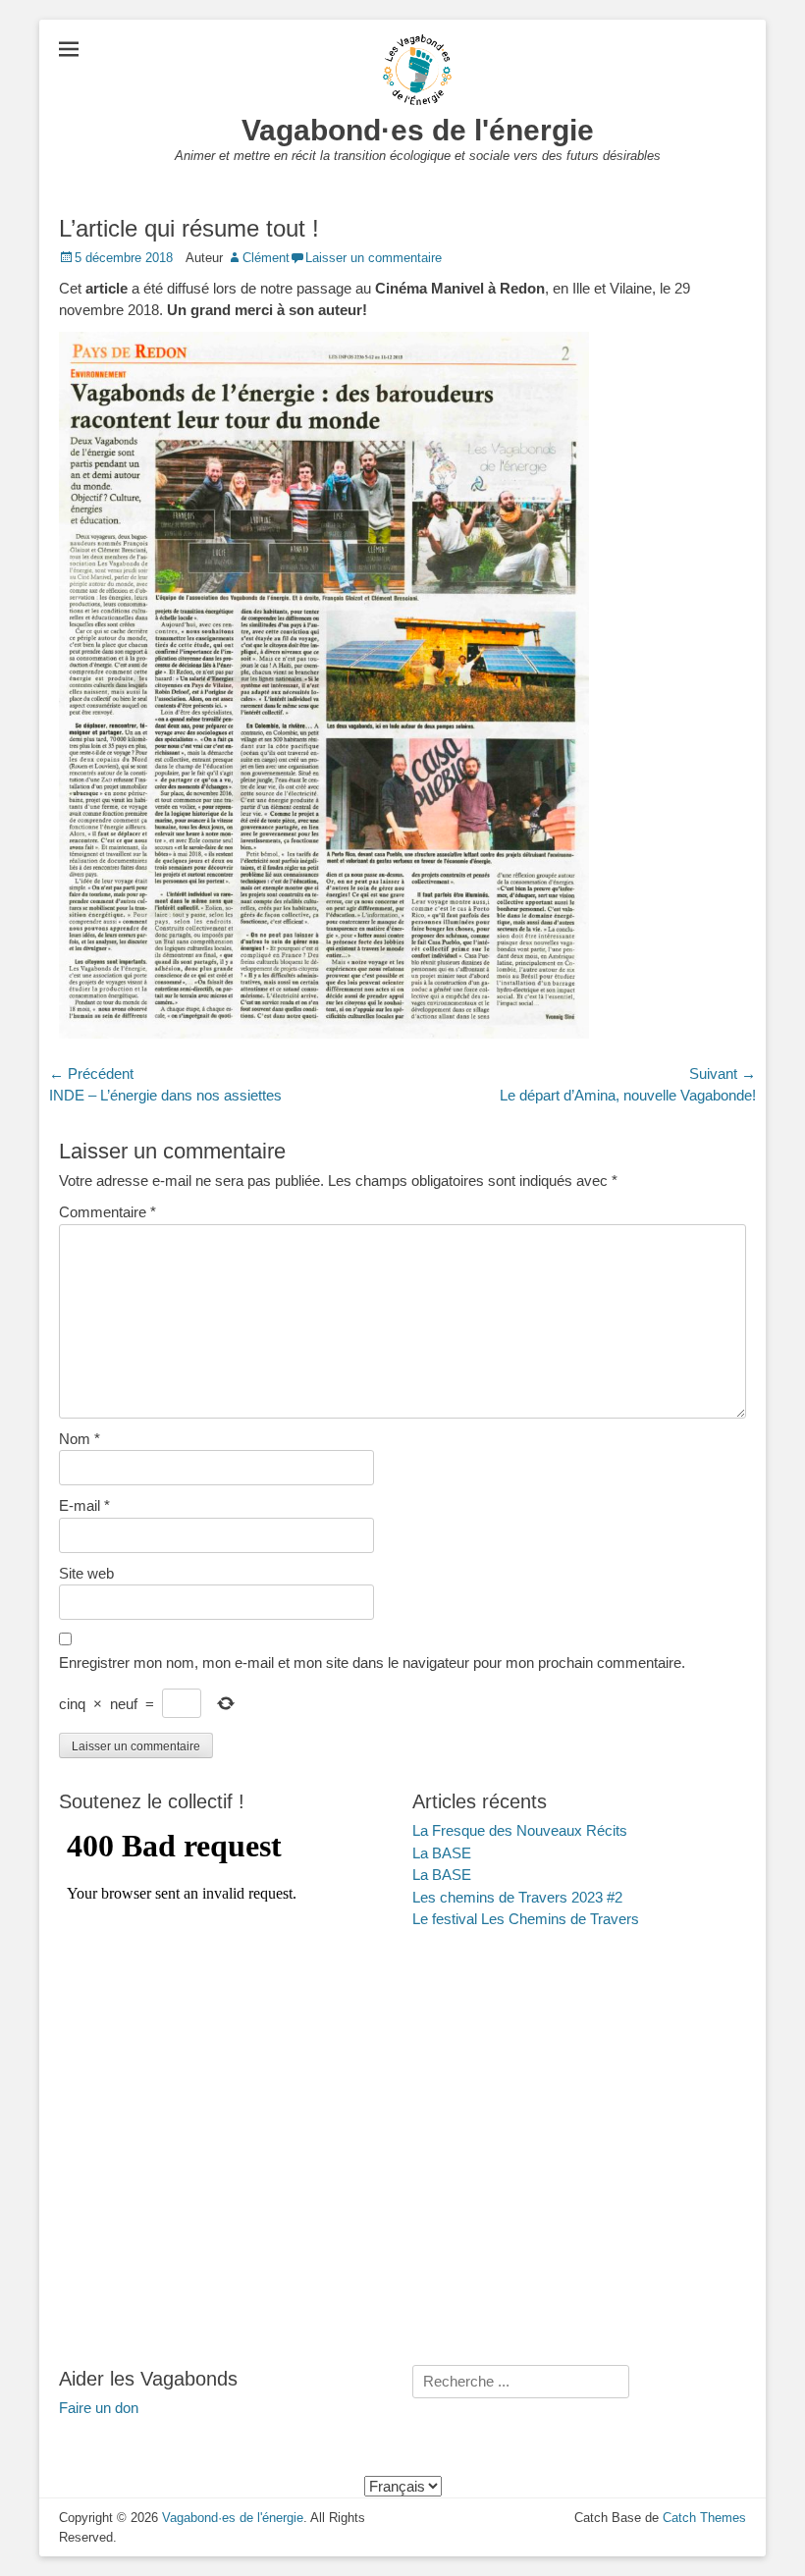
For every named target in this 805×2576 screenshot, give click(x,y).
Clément (266, 258)
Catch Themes (704, 2518)
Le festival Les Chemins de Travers (526, 1919)
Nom (80, 1439)
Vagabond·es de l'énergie (418, 130)
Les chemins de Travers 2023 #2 (517, 1897)
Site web (86, 1573)
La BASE (442, 1853)
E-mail (84, 1505)
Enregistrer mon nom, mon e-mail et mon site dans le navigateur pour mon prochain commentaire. (372, 1663)
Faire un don (99, 2408)
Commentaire (107, 1212)
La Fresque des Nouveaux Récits (520, 1830)
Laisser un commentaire (374, 258)
